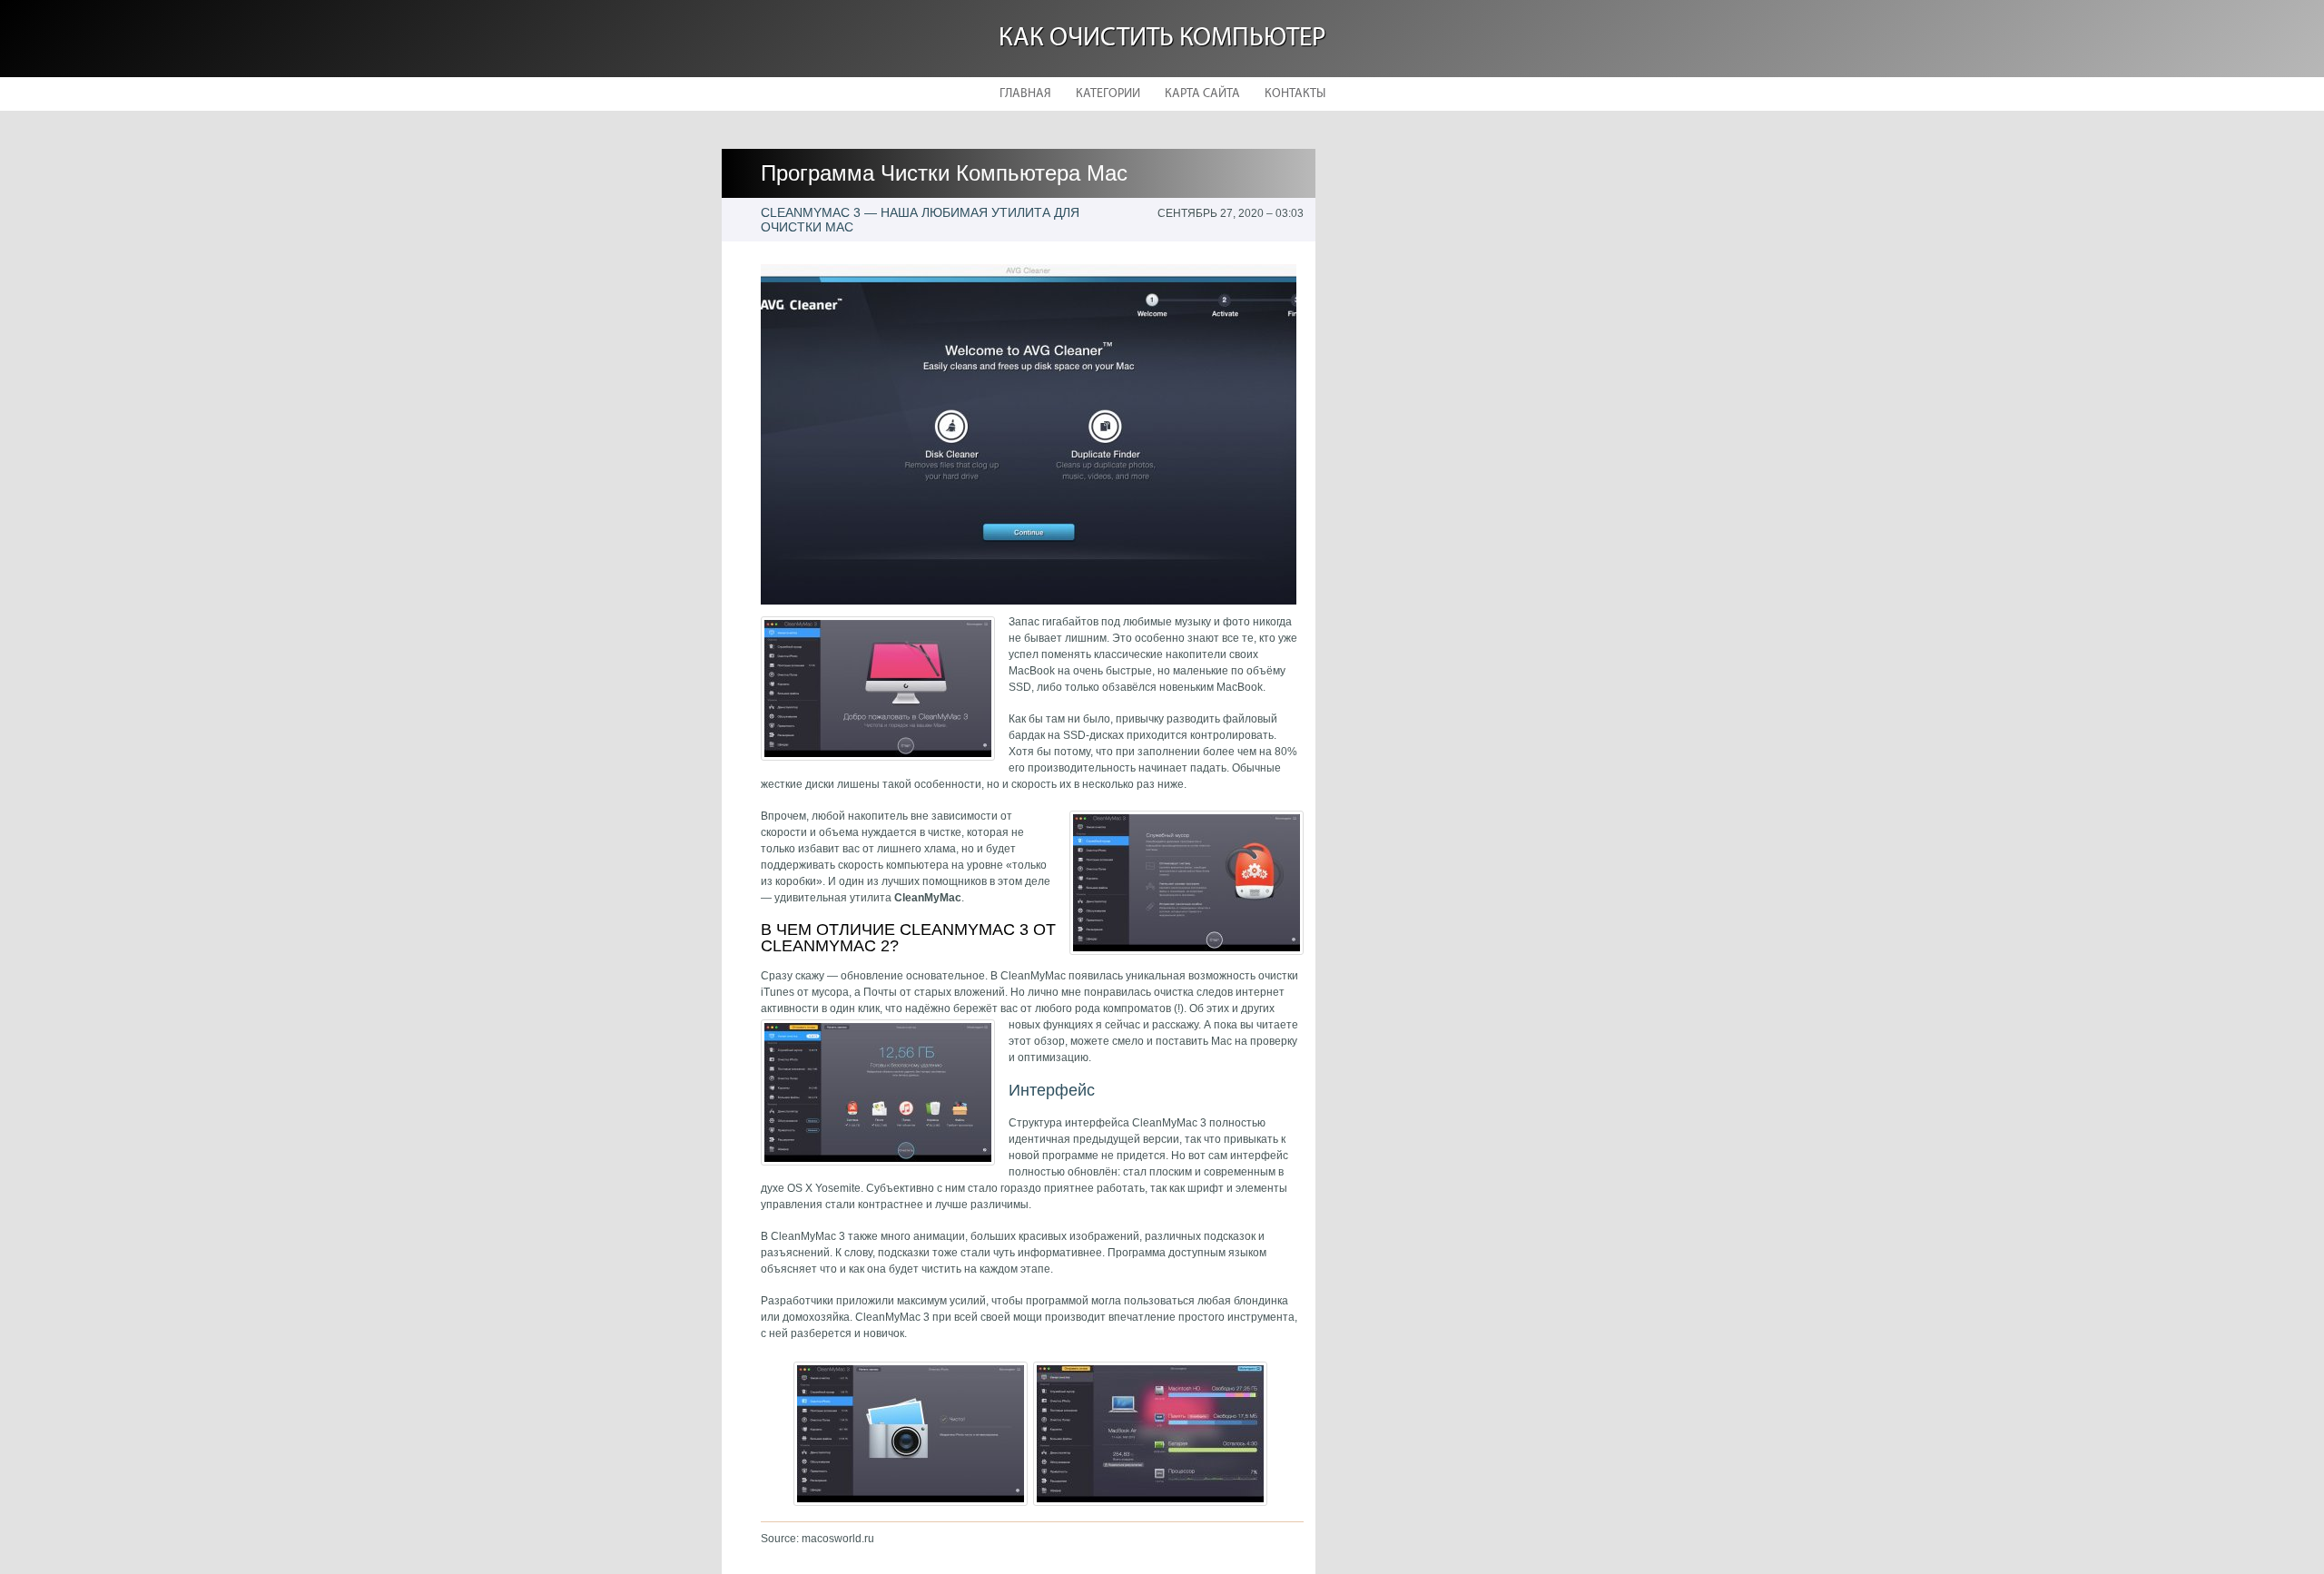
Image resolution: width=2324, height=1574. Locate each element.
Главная (1025, 94)
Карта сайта (1202, 94)
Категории (1108, 94)
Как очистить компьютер (1162, 39)
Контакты (1295, 94)
